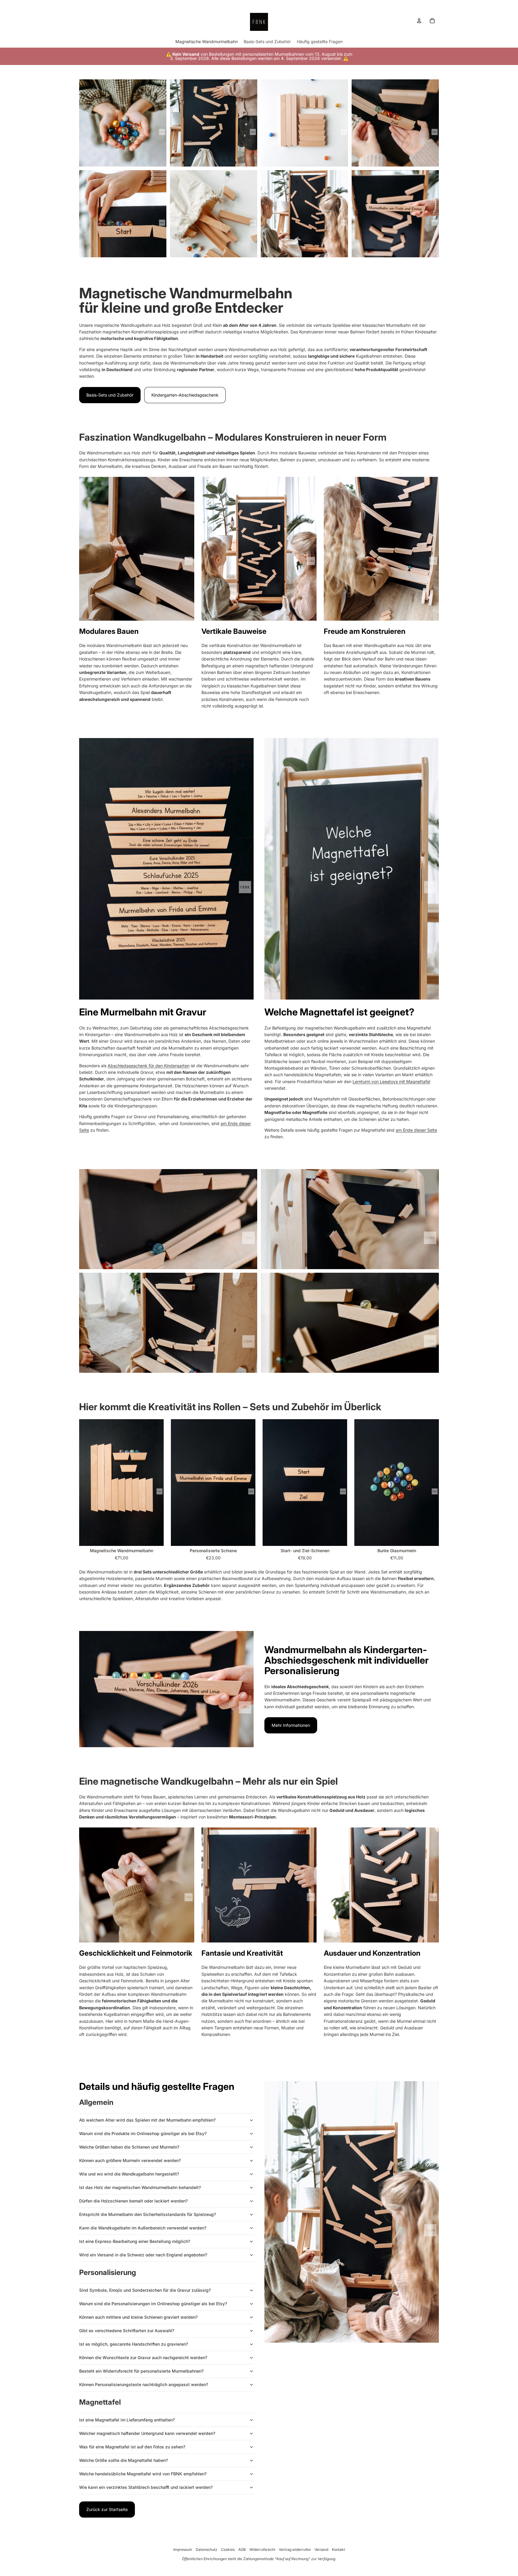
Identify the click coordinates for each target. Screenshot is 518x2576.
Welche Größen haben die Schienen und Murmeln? (129, 2147)
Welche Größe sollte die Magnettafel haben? (124, 2460)
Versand (321, 2549)
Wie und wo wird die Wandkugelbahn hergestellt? (129, 2174)
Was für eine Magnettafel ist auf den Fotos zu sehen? (132, 2447)
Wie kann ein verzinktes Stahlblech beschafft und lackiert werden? (146, 2487)
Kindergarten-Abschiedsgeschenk (185, 395)
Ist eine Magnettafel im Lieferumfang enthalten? (127, 2420)
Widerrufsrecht (262, 2549)
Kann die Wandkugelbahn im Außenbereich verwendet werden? (143, 2228)
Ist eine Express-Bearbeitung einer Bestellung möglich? (135, 2241)
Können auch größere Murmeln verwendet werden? (130, 2160)
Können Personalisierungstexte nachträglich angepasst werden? (144, 2384)
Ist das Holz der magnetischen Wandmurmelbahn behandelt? (140, 2187)
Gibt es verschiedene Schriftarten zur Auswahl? (127, 2331)
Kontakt (338, 2549)
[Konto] (419, 21)
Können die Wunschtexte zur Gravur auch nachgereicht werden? (143, 2357)
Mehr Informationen (291, 1725)
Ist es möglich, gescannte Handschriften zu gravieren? (134, 2344)
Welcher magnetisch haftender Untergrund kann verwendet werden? (147, 2433)
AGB (242, 2549)
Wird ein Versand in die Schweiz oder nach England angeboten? (143, 2255)
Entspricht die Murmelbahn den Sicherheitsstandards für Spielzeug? (147, 2214)
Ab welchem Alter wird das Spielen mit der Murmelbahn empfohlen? (147, 2120)
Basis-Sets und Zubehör (110, 395)
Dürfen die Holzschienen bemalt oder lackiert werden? (133, 2201)
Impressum (183, 2549)
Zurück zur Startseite (107, 2509)
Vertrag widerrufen (295, 2549)
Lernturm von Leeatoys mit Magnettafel (391, 1081)
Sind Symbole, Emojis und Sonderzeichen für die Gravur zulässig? (145, 2290)
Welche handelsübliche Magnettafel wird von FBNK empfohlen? (143, 2474)
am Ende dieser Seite (416, 1130)
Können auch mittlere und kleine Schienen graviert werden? (138, 2317)
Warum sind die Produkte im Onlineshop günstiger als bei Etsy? (143, 2133)
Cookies (228, 2549)
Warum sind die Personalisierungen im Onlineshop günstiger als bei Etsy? (153, 2304)
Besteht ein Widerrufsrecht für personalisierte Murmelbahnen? (141, 2371)
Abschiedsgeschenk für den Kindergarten (149, 1066)
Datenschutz (207, 2549)
